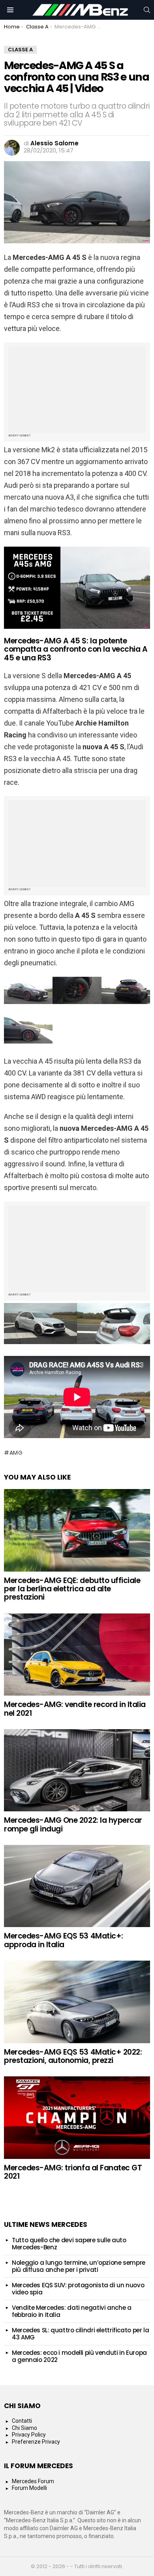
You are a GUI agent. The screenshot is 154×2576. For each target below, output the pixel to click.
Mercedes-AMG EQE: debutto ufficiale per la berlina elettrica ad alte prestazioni (72, 1589)
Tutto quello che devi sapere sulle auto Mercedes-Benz (69, 2244)
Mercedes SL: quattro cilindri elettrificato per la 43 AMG (80, 2334)
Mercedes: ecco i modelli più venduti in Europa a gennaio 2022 (79, 2356)
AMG (16, 1453)
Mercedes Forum (33, 2481)
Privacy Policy (29, 2435)
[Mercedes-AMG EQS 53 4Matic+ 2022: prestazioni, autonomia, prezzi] (77, 2002)
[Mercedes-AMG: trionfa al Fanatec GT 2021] (77, 2117)
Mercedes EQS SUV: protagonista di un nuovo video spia (78, 2289)
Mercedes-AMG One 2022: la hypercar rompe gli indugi (73, 1824)
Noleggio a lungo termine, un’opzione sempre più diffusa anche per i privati (79, 2266)
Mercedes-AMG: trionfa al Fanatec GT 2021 (73, 2172)
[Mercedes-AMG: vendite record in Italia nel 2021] (77, 1655)
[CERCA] (147, 10)
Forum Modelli (29, 2488)
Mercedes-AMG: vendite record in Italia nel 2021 (75, 1709)
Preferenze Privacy (36, 2442)
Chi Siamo (24, 2428)
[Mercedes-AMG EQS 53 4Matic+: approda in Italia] (77, 1886)
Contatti (22, 2421)
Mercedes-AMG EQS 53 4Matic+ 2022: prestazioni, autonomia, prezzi (73, 2056)
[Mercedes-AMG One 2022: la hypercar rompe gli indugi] (77, 1770)
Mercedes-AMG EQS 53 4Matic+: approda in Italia (64, 1940)
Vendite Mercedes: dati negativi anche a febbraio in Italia (71, 2311)
